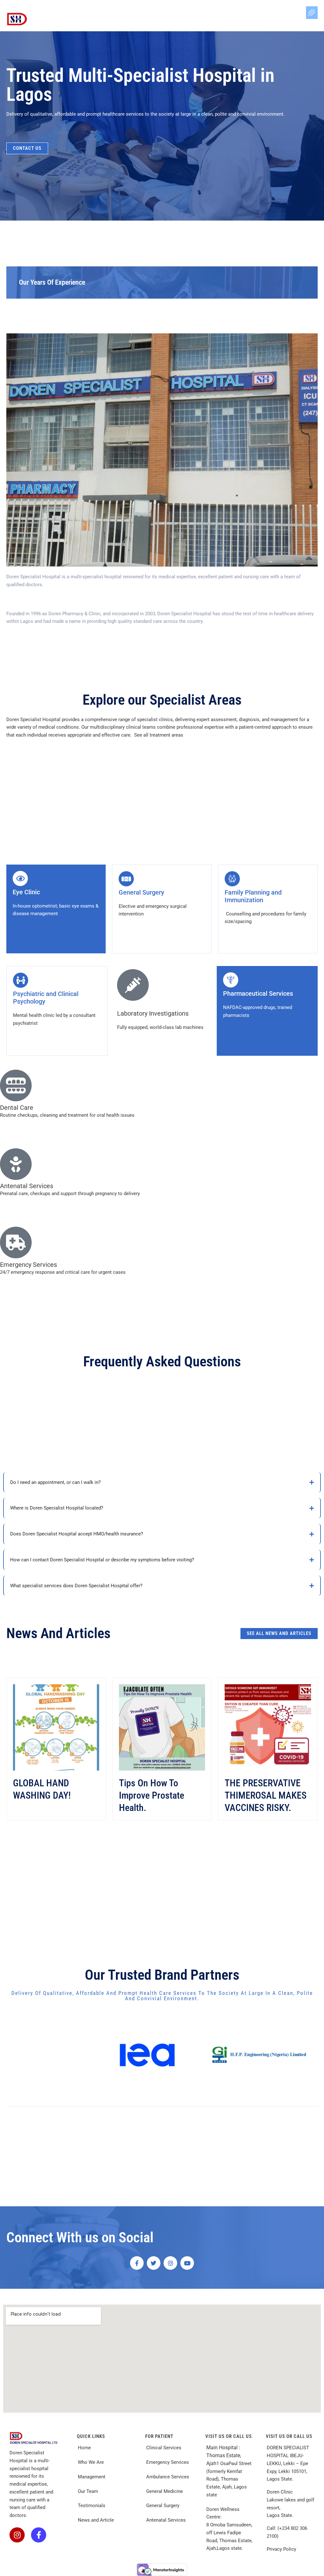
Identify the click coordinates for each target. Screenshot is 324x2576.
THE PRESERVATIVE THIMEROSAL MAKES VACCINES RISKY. (266, 1795)
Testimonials (92, 2506)
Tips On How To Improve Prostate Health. (152, 1795)
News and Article (96, 2520)
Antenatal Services (167, 2520)
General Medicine (165, 2491)
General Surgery (163, 2506)
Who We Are (91, 2462)
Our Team (89, 2491)
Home (84, 2448)
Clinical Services (164, 2448)
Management (92, 2477)
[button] (312, 13)
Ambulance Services (168, 2477)
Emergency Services (168, 2462)
